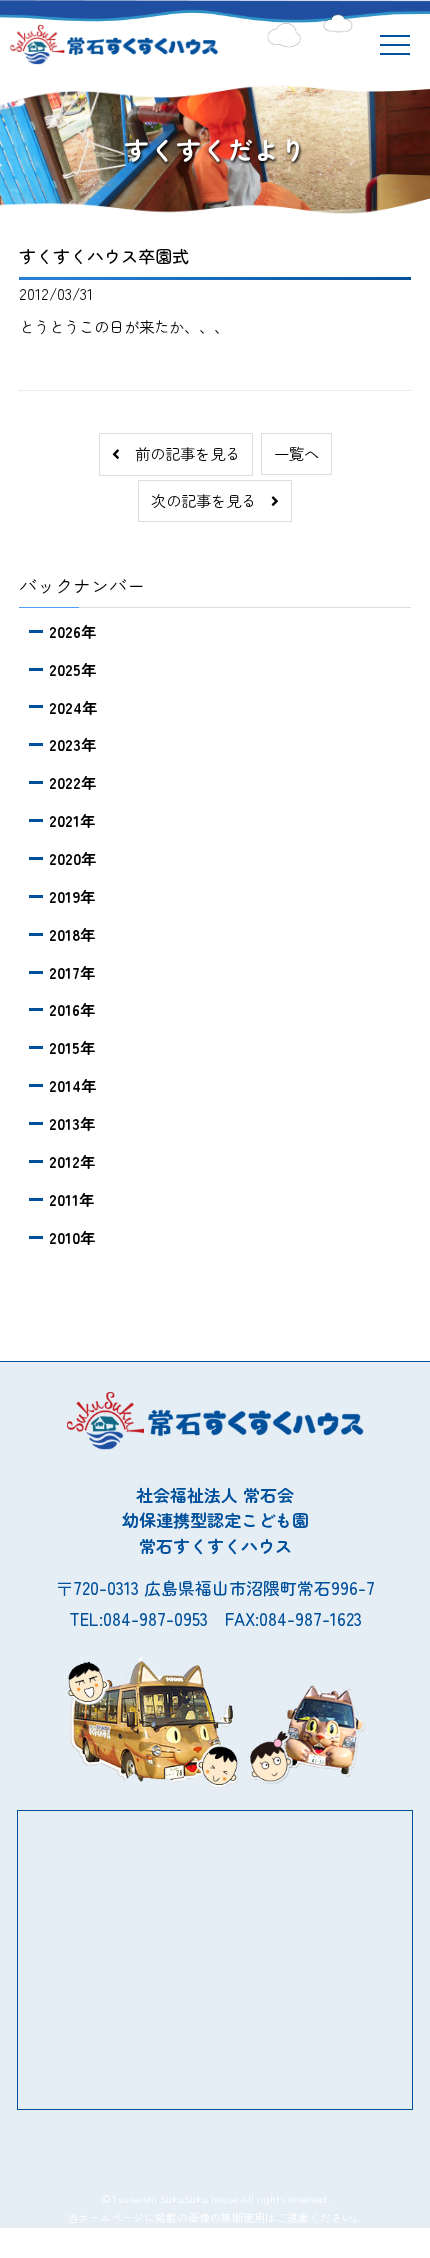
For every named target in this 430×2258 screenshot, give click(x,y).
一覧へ (296, 453)
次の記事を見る (211, 500)
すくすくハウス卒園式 (104, 255)
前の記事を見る (180, 453)
